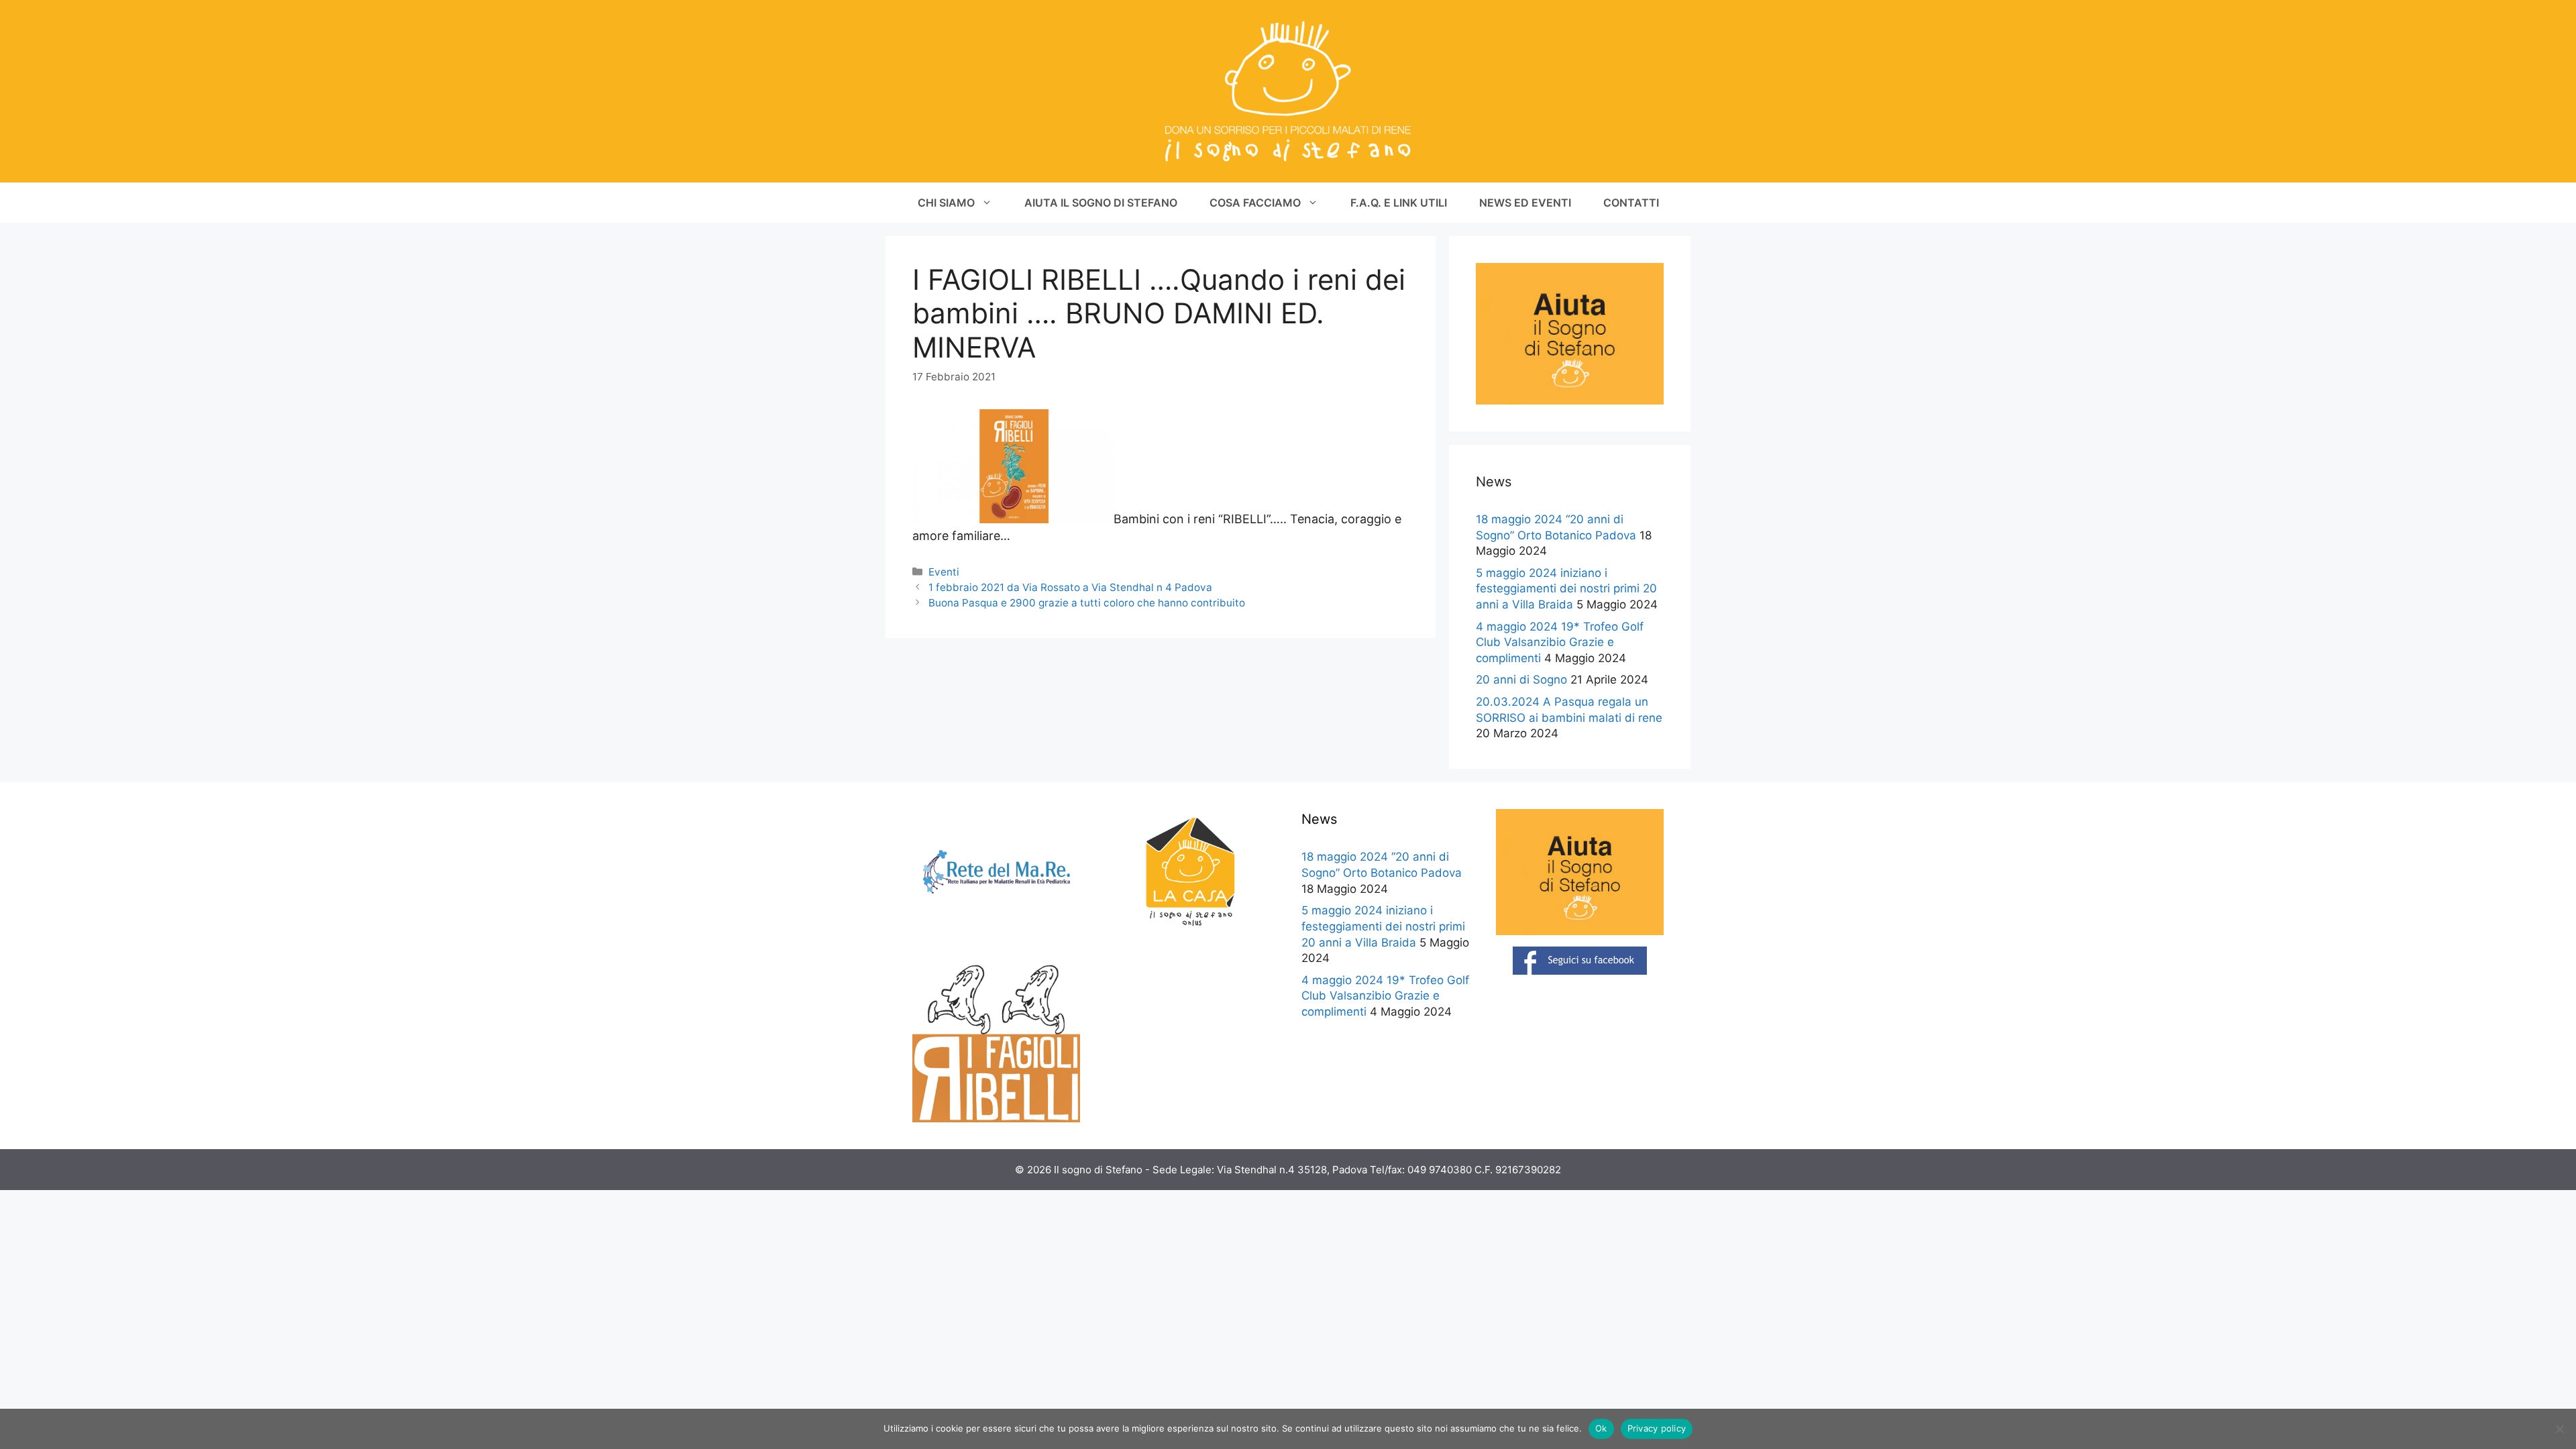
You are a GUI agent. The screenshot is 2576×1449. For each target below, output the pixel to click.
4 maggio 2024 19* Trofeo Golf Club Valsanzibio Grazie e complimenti (1560, 643)
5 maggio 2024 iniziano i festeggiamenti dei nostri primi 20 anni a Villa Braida (1566, 589)
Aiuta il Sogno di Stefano (1101, 203)
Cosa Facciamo (1255, 203)
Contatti (1631, 203)
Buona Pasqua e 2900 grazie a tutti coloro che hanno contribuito (1087, 603)
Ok (1601, 1428)
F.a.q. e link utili (1399, 203)
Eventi (944, 572)
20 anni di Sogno (1521, 680)
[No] (2559, 1429)
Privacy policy (1657, 1428)
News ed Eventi (1525, 203)
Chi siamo (946, 203)
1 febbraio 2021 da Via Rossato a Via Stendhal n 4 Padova (1070, 587)
